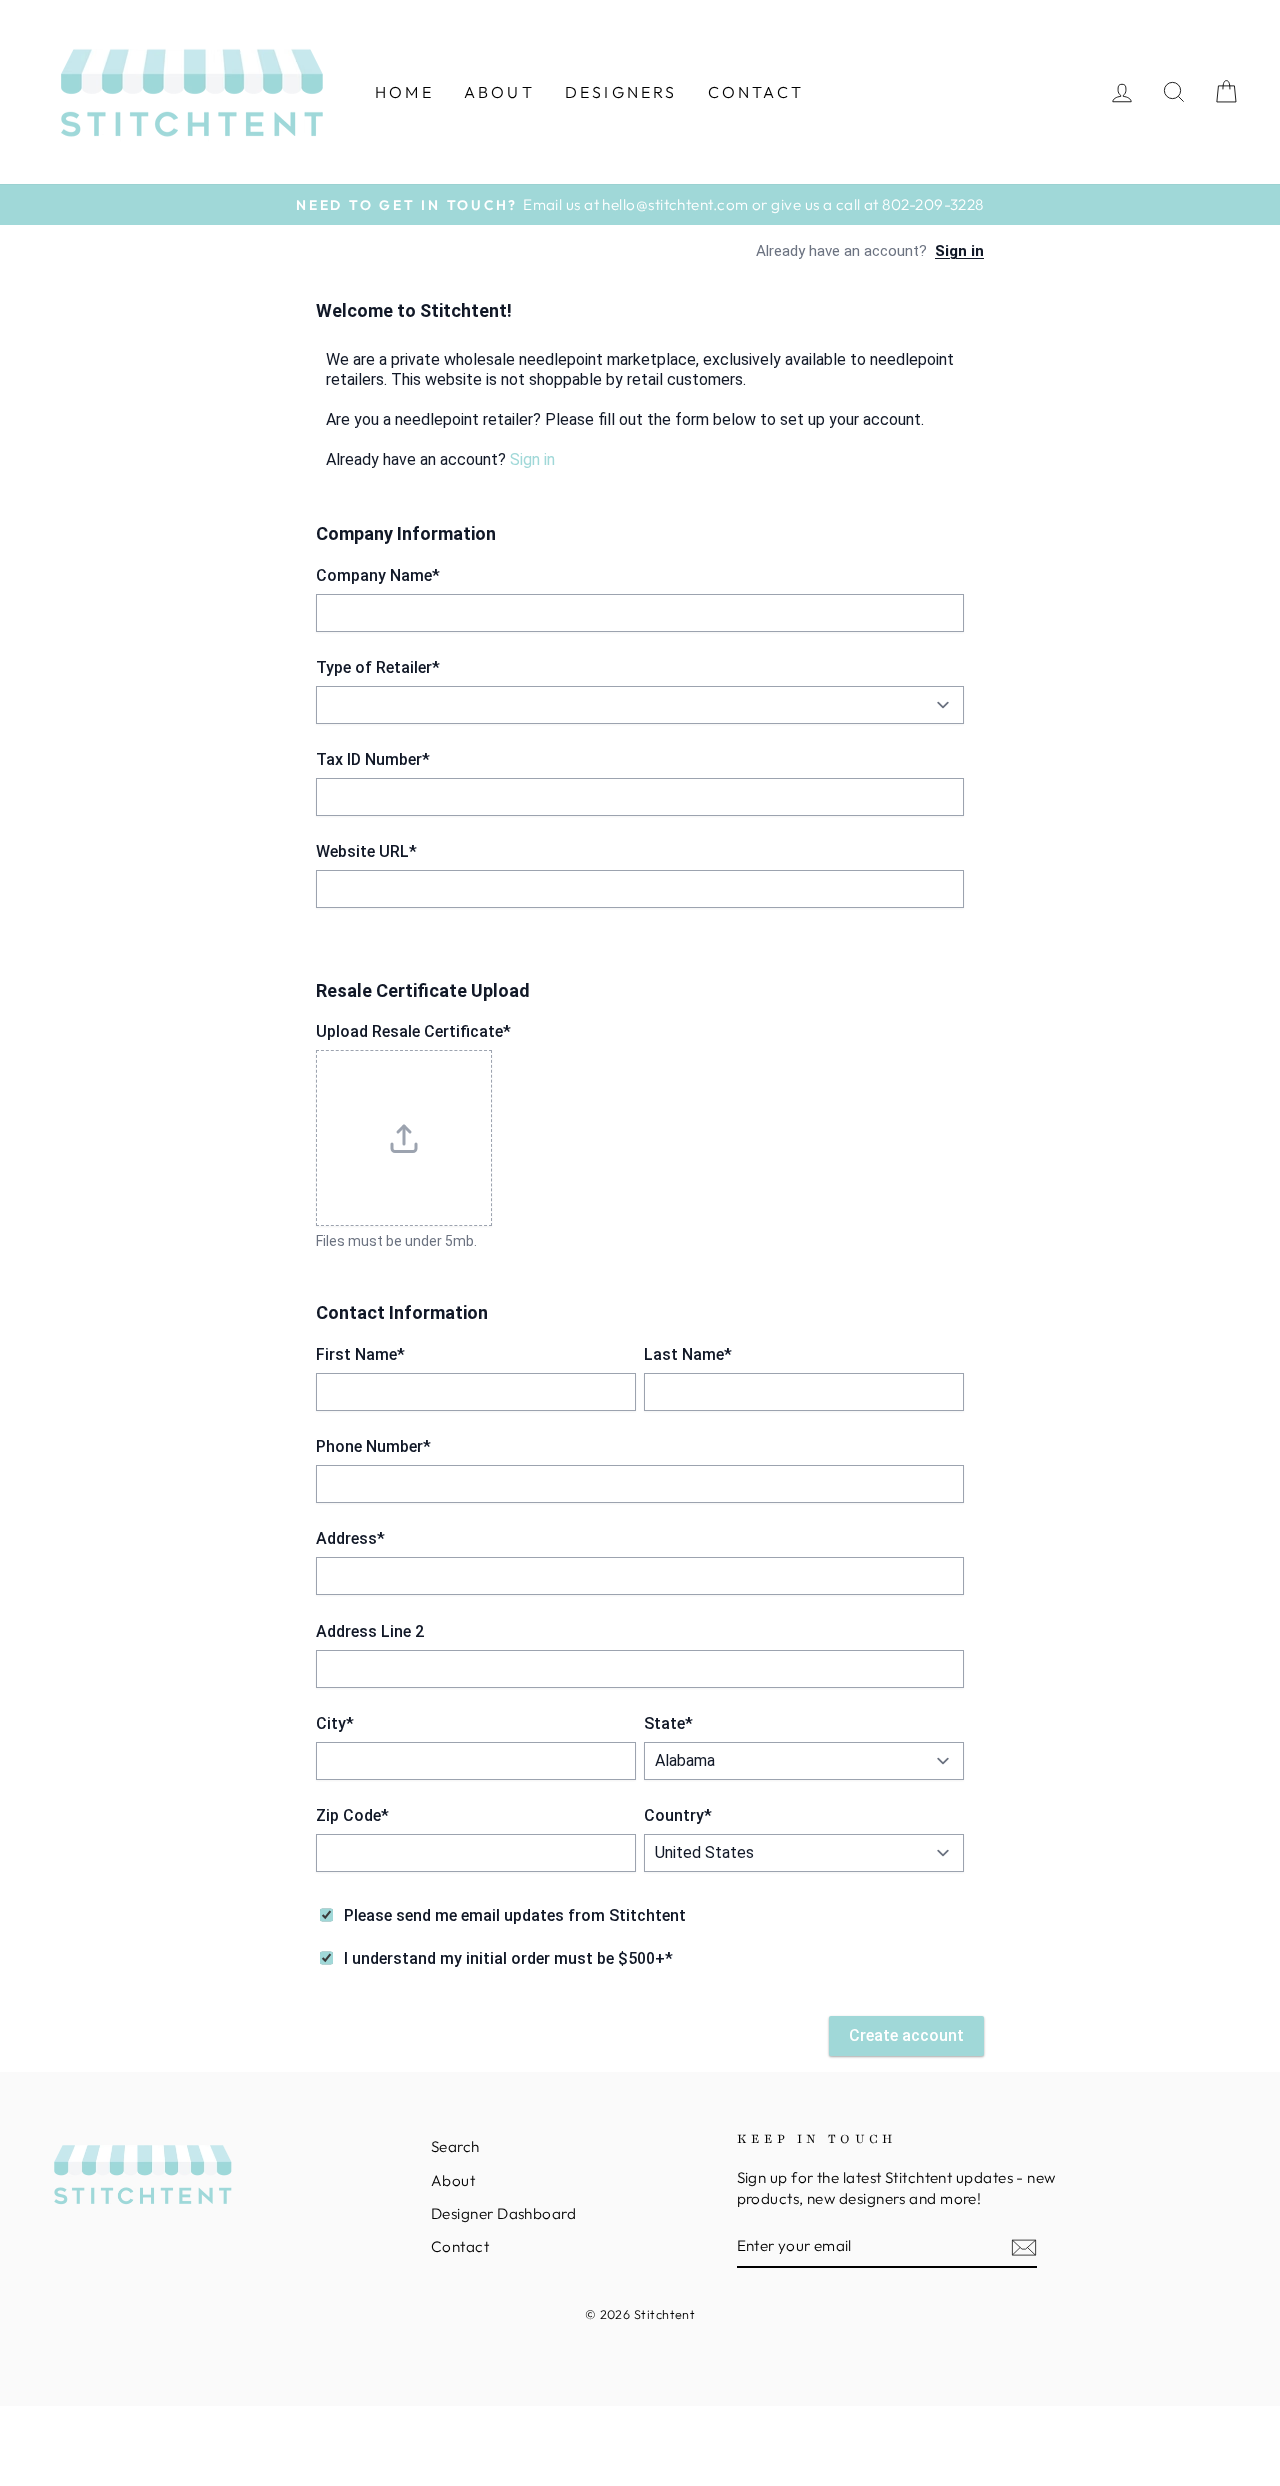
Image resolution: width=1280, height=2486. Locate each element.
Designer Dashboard (503, 2213)
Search (455, 2146)
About (499, 92)
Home (404, 92)
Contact (756, 92)
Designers (621, 92)
